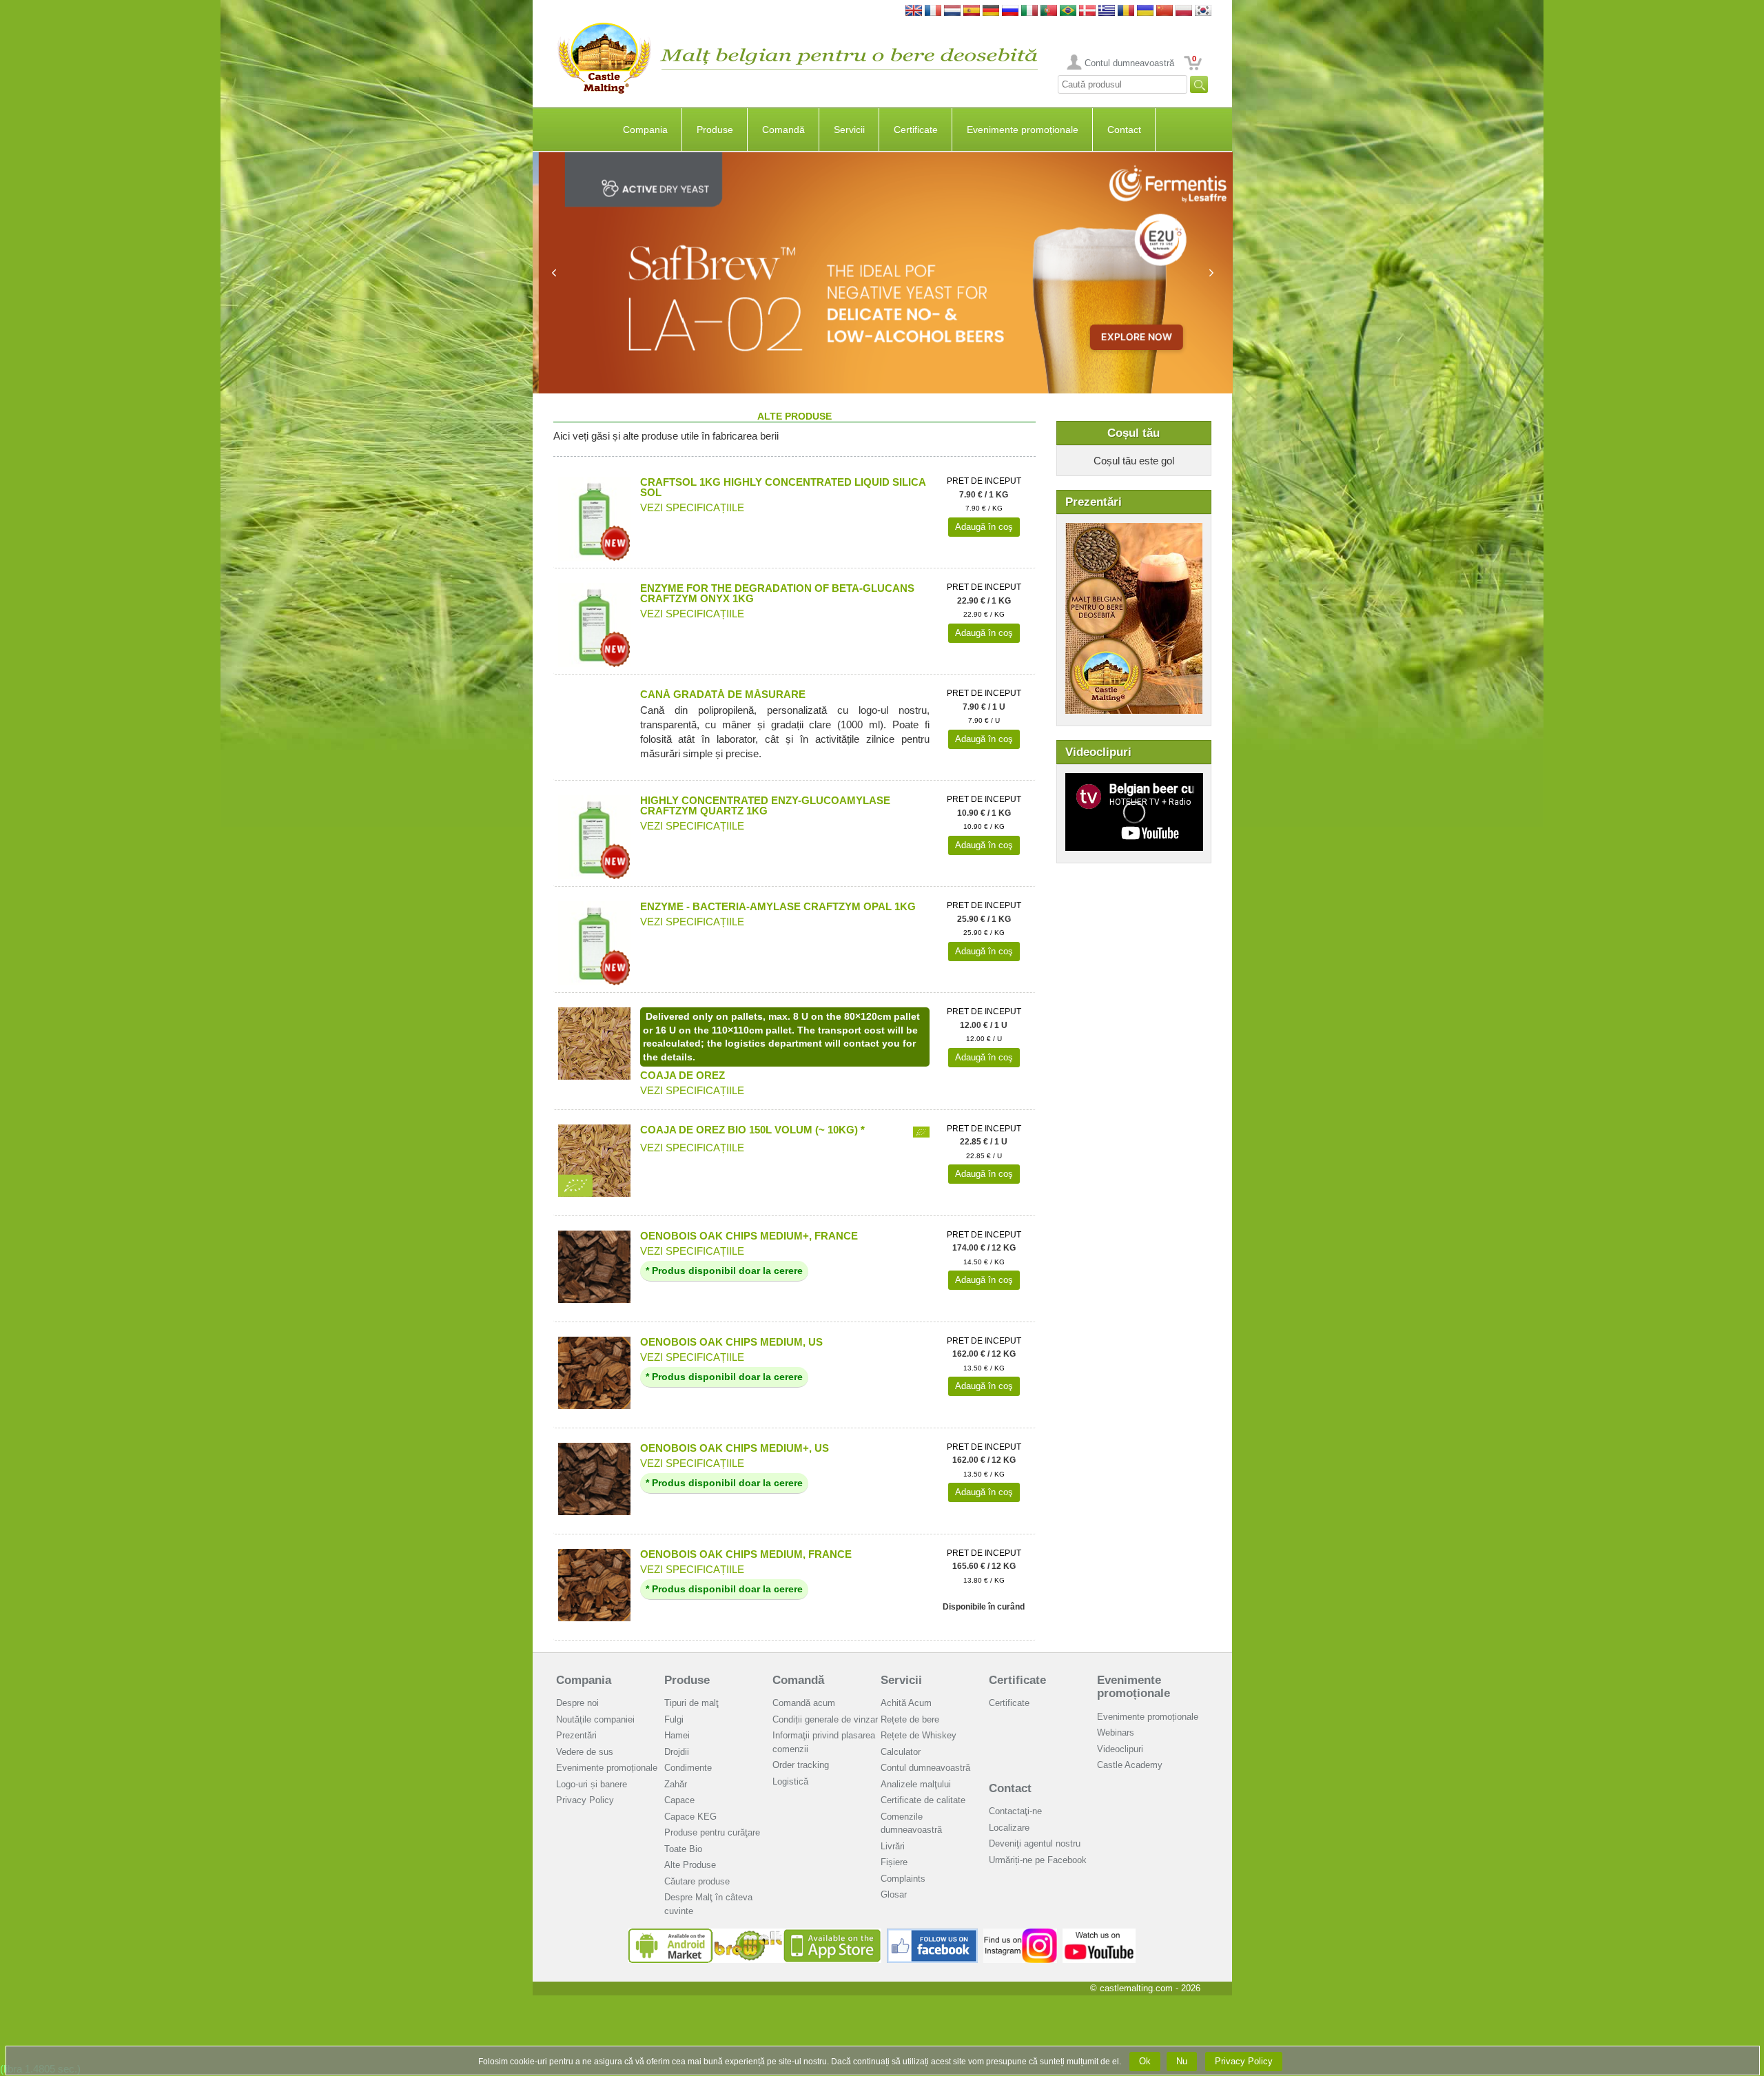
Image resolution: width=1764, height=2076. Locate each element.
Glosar (894, 1894)
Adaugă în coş (984, 527)
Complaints (903, 1879)
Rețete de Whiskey (919, 1735)
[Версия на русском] (1010, 11)
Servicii (849, 130)
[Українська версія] (1145, 11)
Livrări (893, 1846)
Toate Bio (683, 1849)
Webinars (1116, 1733)
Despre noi (577, 1703)
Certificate (916, 130)
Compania (645, 130)
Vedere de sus (585, 1752)
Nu (1182, 2061)
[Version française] (933, 11)
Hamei (677, 1735)
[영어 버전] (1203, 11)
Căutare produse (697, 1881)
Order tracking (801, 1765)
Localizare (1009, 1828)
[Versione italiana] (1029, 11)
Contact (1124, 130)
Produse (715, 130)
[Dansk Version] (1087, 11)
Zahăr (676, 1784)
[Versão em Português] (1049, 11)
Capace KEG (690, 1817)
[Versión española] (972, 11)
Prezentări (576, 1735)
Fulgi (674, 1719)
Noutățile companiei (595, 1719)
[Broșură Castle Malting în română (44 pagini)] (1134, 530)
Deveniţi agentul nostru (1035, 1843)
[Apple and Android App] (755, 1934)
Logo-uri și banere (592, 1784)
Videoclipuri (1120, 1749)
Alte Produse (690, 1865)
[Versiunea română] (1126, 11)
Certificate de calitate (923, 1800)
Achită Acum (906, 1703)
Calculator (901, 1752)
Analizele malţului (916, 1784)
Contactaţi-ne (1015, 1811)
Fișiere (894, 1862)
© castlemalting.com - (1145, 1988)
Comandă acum (804, 1703)
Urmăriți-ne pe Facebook (1038, 1860)
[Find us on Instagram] (1020, 1934)
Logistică (790, 1781)
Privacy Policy (585, 1800)
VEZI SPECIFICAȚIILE (692, 507)
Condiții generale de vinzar (825, 1719)
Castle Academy (1130, 1765)
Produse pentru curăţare (712, 1832)
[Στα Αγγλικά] (1107, 11)
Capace (679, 1800)
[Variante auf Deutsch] (991, 11)
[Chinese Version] (1165, 11)
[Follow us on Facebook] (932, 1934)
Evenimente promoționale (1023, 130)
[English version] (914, 11)
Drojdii (677, 1752)
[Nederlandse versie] (952, 11)
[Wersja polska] (1184, 11)
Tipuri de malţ (691, 1703)
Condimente (688, 1768)
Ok (1145, 2061)
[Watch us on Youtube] (1099, 1934)
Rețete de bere (910, 1719)
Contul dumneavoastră (1129, 63)
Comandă (783, 130)
